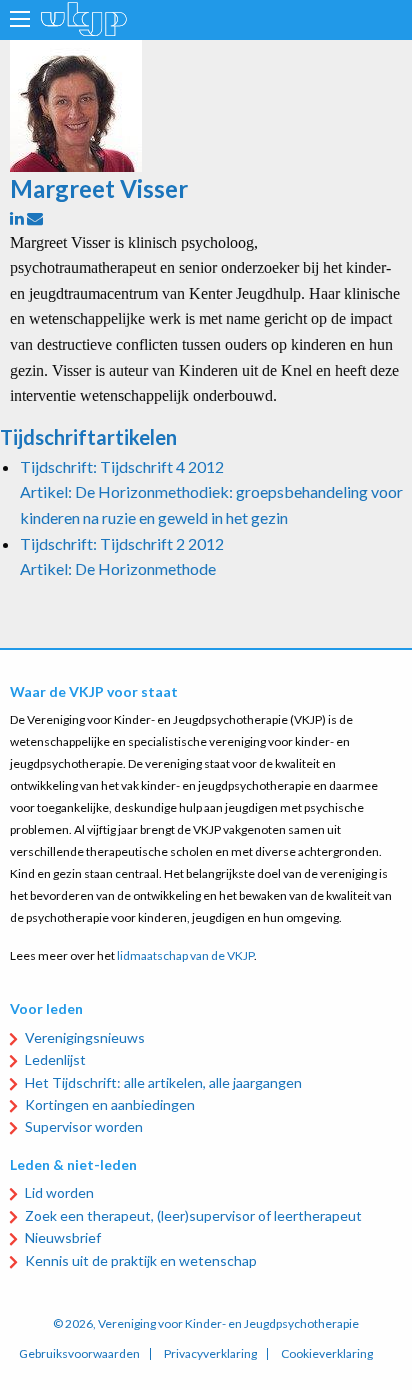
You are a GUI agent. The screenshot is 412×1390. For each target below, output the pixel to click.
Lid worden (59, 1192)
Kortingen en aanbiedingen (110, 1104)
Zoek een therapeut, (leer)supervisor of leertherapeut (193, 1215)
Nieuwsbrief (63, 1237)
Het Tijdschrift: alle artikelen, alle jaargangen (163, 1082)
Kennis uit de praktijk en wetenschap (141, 1260)
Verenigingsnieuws (85, 1037)
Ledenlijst (55, 1059)
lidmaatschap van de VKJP (185, 955)
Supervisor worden (84, 1126)
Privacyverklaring (210, 1354)
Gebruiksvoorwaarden (79, 1354)
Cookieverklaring (327, 1354)
